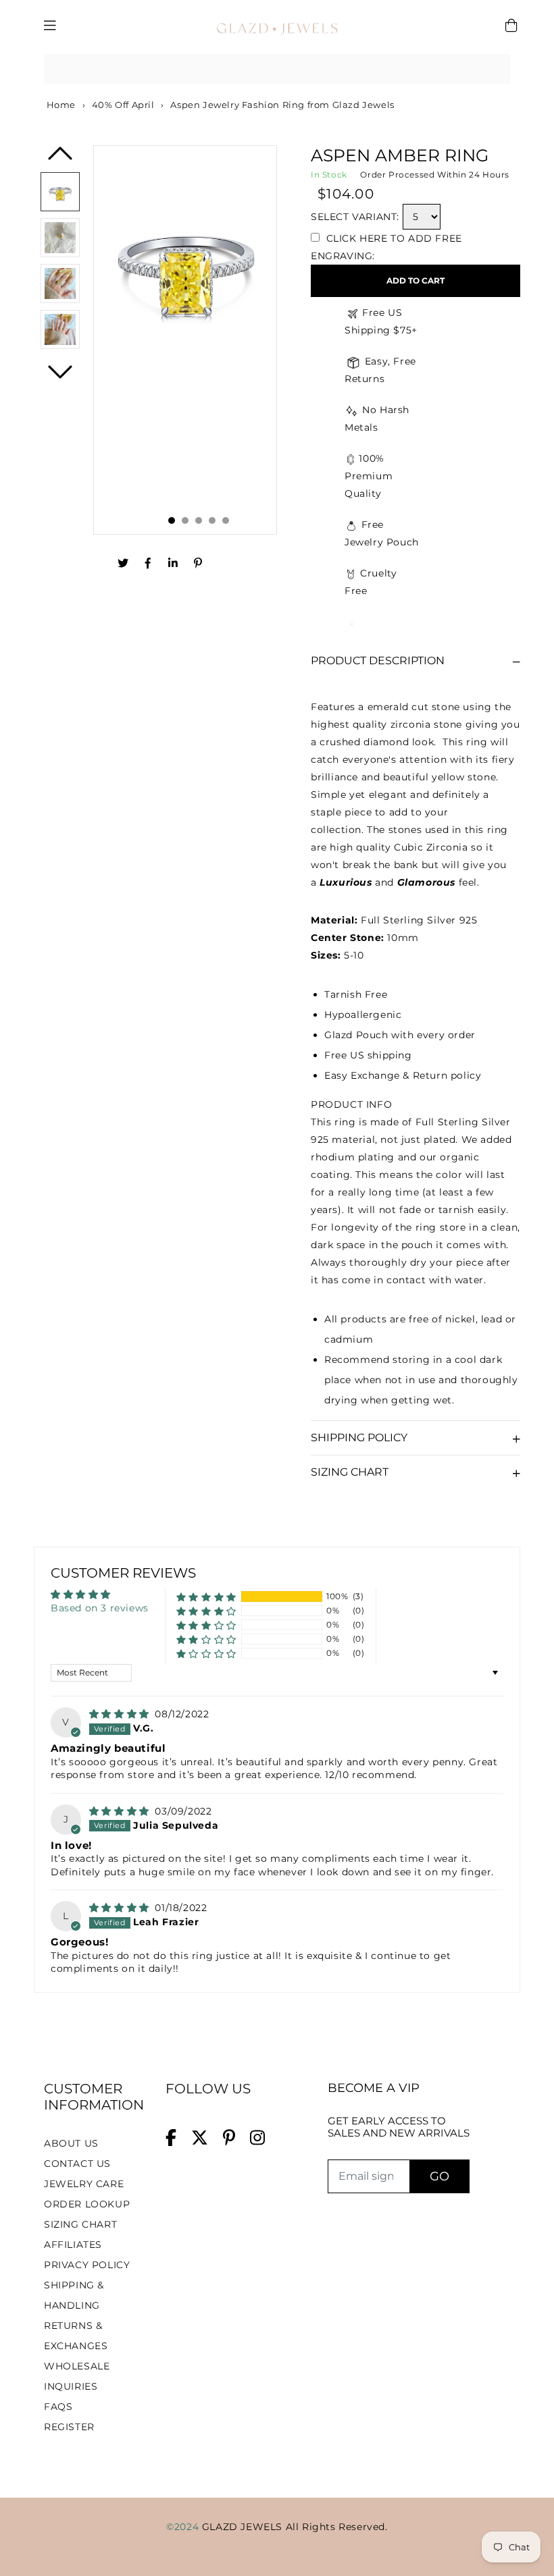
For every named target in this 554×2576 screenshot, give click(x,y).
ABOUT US (71, 2143)
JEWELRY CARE (84, 2184)
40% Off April (123, 105)
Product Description (378, 661)
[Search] (495, 69)
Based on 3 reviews (100, 1608)
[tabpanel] (185, 340)
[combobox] (277, 69)
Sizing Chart (350, 1472)
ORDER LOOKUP (87, 2204)
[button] (206, 1597)
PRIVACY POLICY (87, 2265)
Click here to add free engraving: (386, 247)
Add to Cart (415, 280)
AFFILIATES (73, 2245)
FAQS (58, 2407)
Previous (60, 158)
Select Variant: (355, 217)
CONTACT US (77, 2164)
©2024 (184, 2527)
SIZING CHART (80, 2224)
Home (60, 105)
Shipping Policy (359, 1438)
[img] (121, 1714)
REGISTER (69, 2427)
